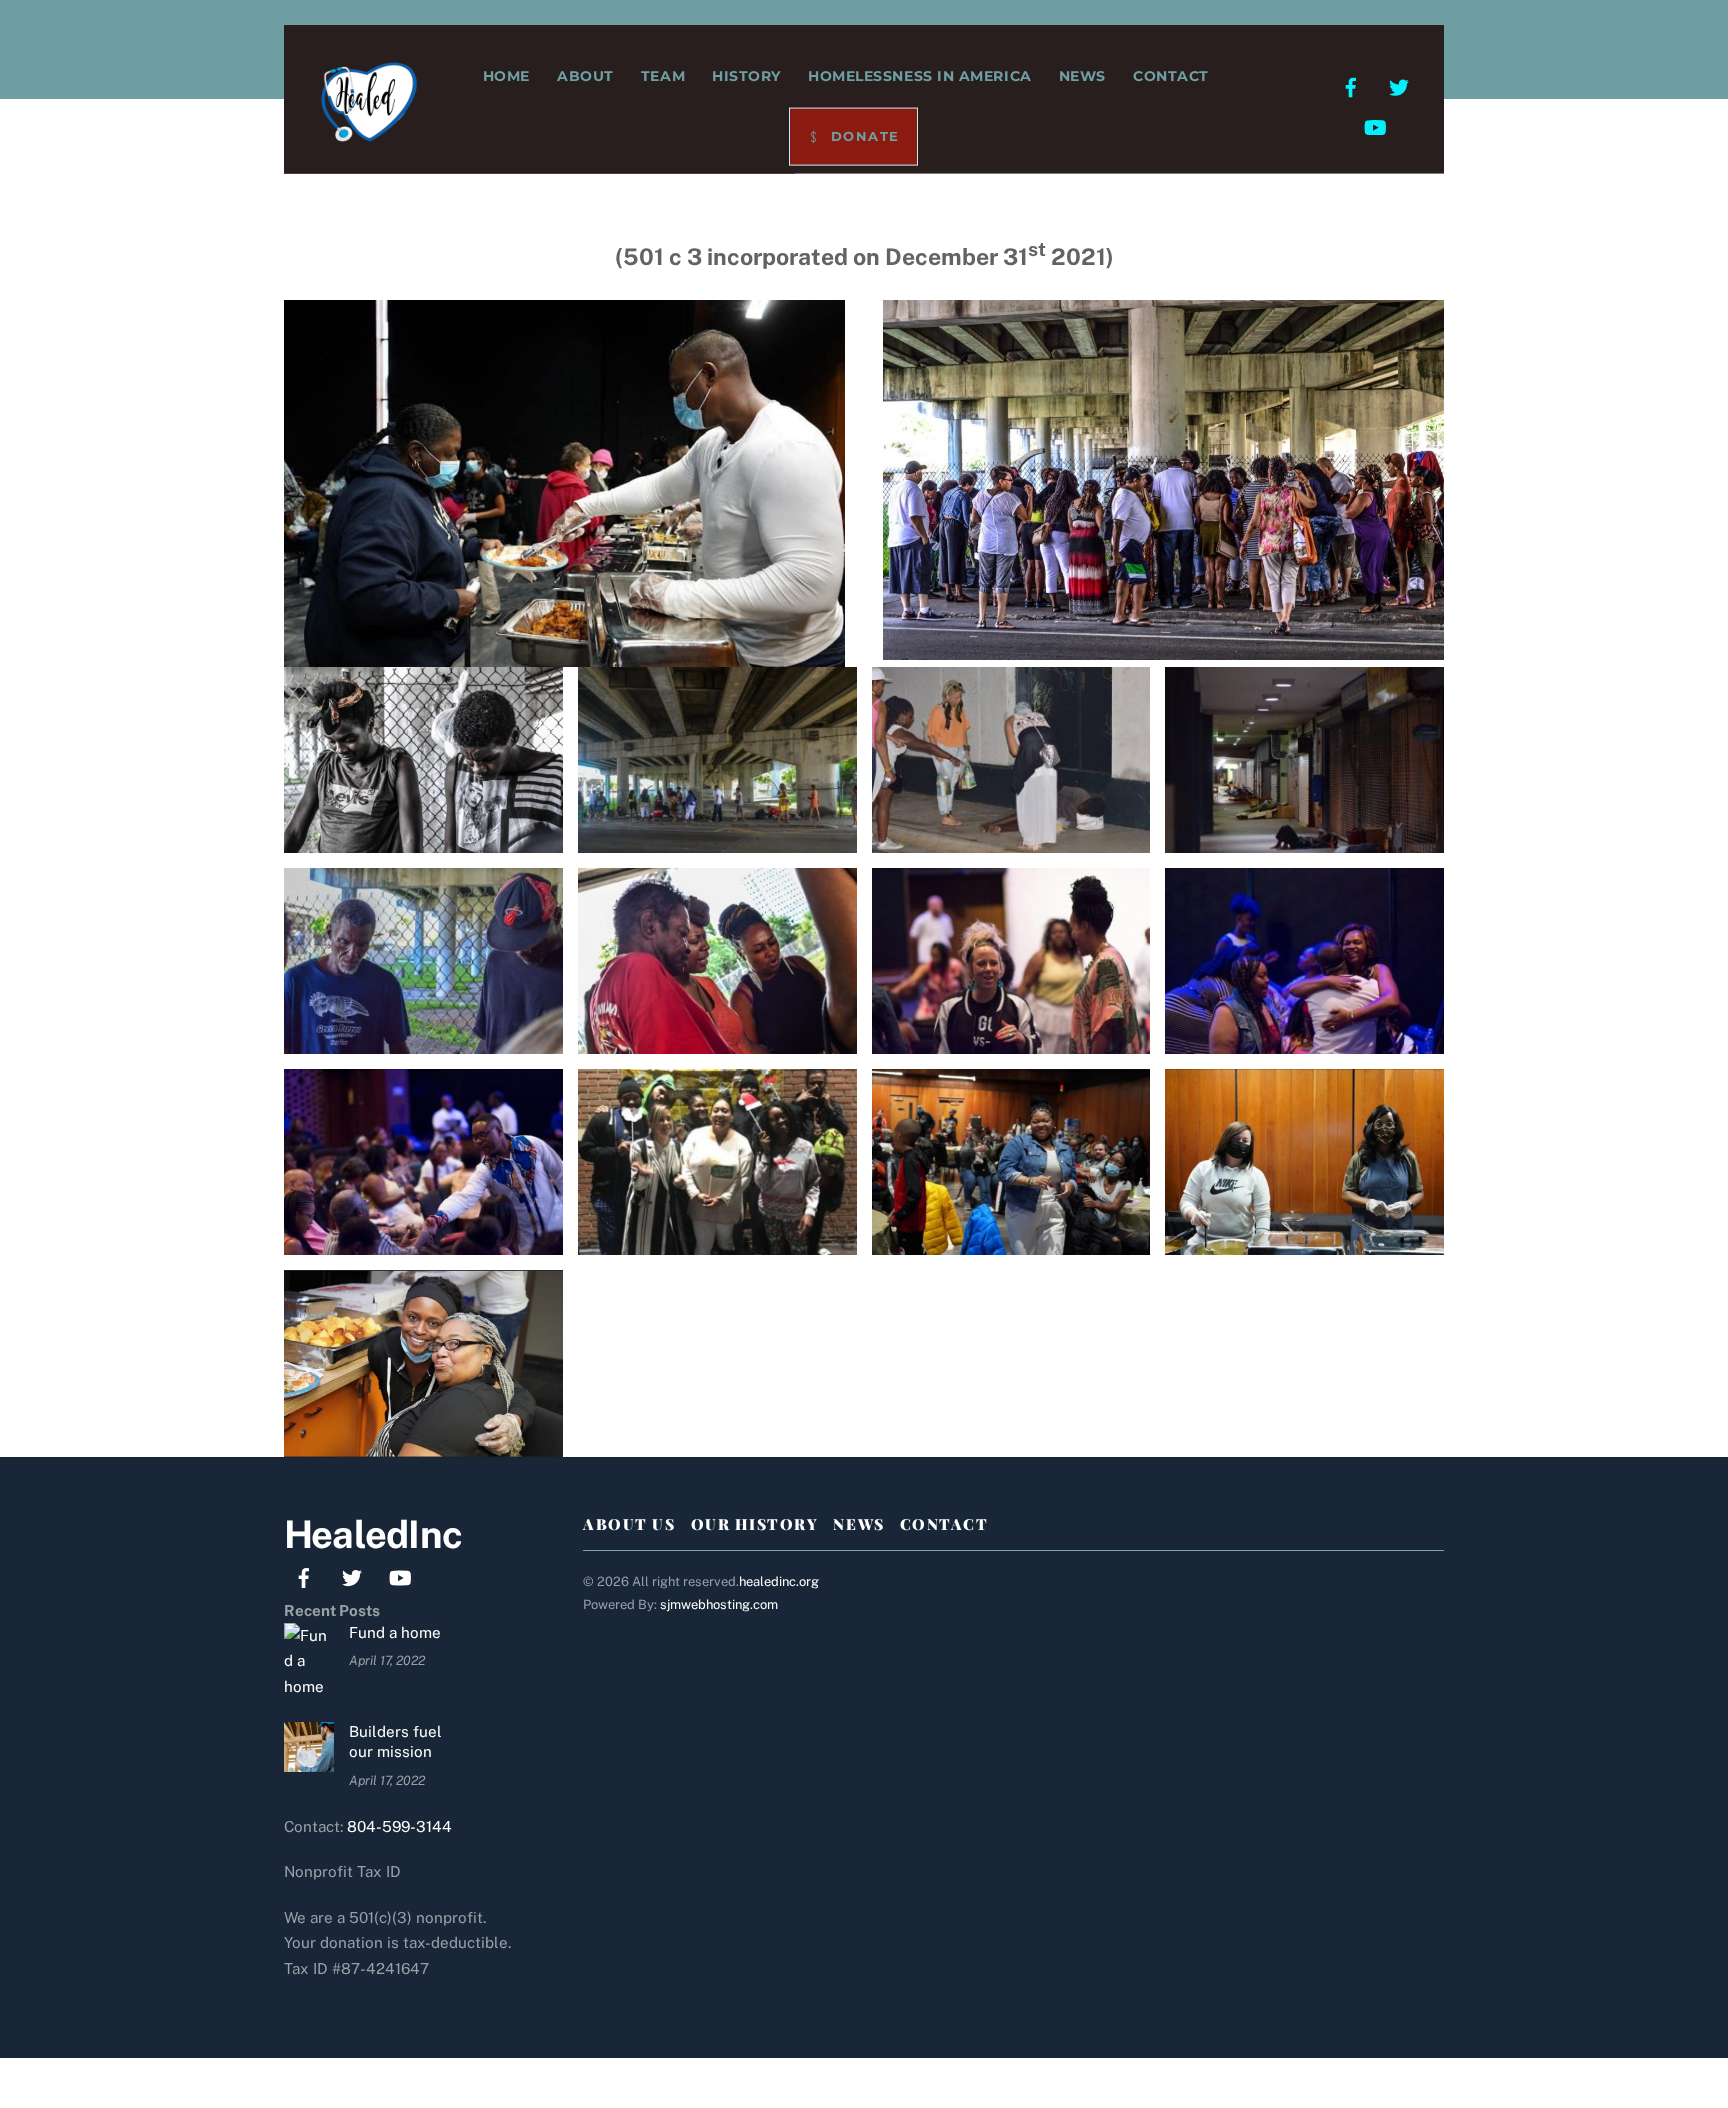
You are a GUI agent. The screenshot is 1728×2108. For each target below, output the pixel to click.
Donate (862, 136)
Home (506, 76)
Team (663, 76)
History (746, 76)
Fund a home (395, 1632)
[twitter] (1399, 85)
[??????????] (423, 839)
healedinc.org (779, 1581)
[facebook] (1351, 85)
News (1082, 76)
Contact (1171, 76)
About (585, 76)
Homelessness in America (920, 76)
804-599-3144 (399, 1826)
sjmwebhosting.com (719, 1604)
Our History (755, 1524)
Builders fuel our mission (395, 1741)
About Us (629, 1524)
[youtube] (1375, 125)
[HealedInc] (369, 129)
